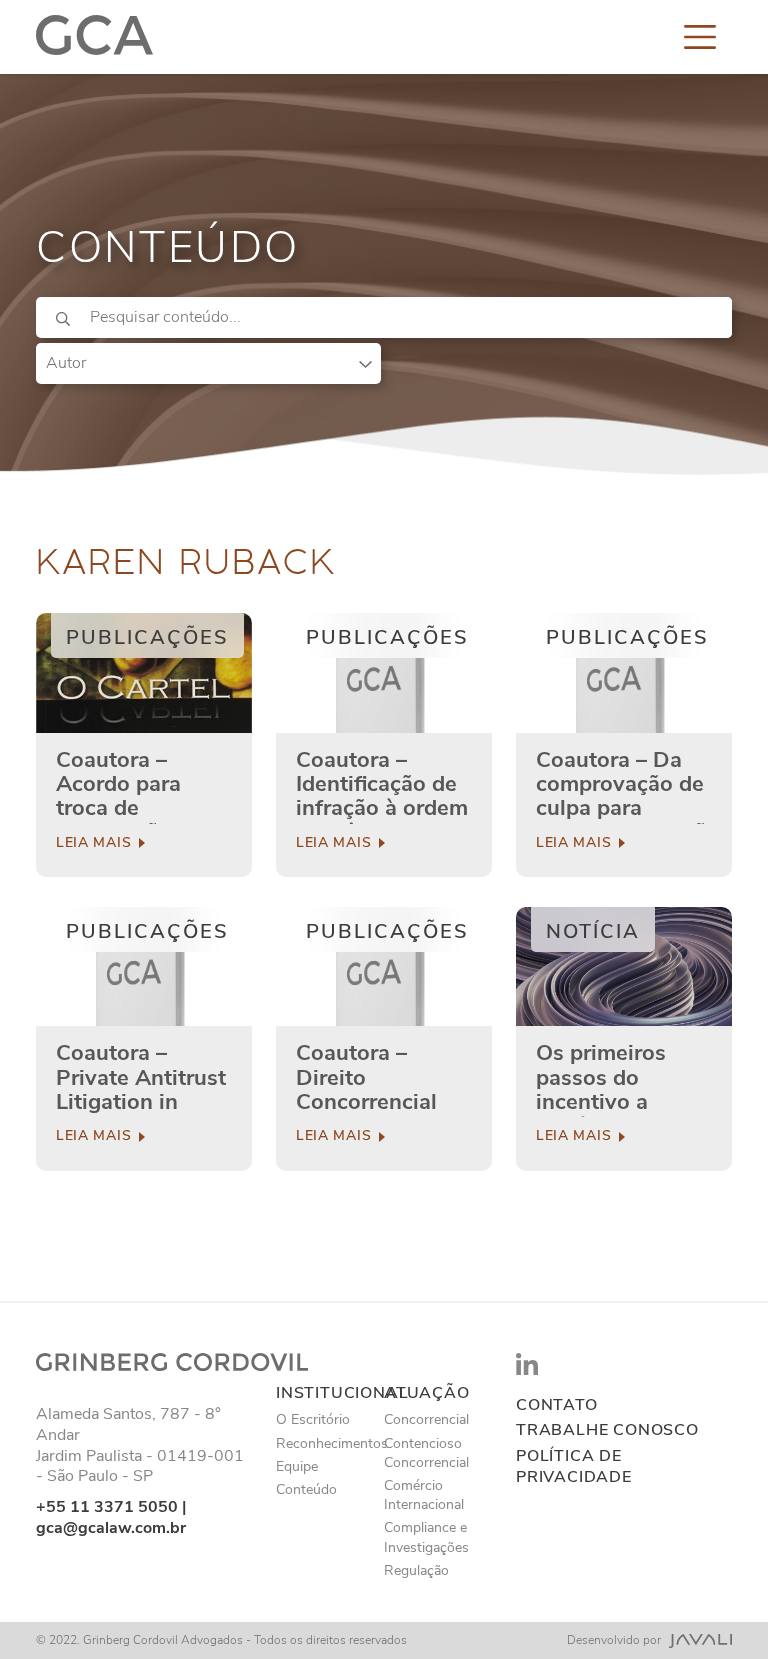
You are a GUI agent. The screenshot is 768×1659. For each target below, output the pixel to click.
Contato (557, 1405)
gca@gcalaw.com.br (111, 1528)
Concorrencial (426, 1419)
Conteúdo (306, 1489)
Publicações (147, 637)
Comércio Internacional (424, 1495)
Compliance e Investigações (426, 1537)
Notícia (593, 931)
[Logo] (94, 37)
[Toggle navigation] (700, 37)
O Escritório (313, 1419)
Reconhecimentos (332, 1443)
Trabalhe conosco (607, 1430)
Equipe (297, 1466)
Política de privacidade (574, 1467)
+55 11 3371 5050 (107, 1507)
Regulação (416, 1570)
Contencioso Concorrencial (426, 1453)
